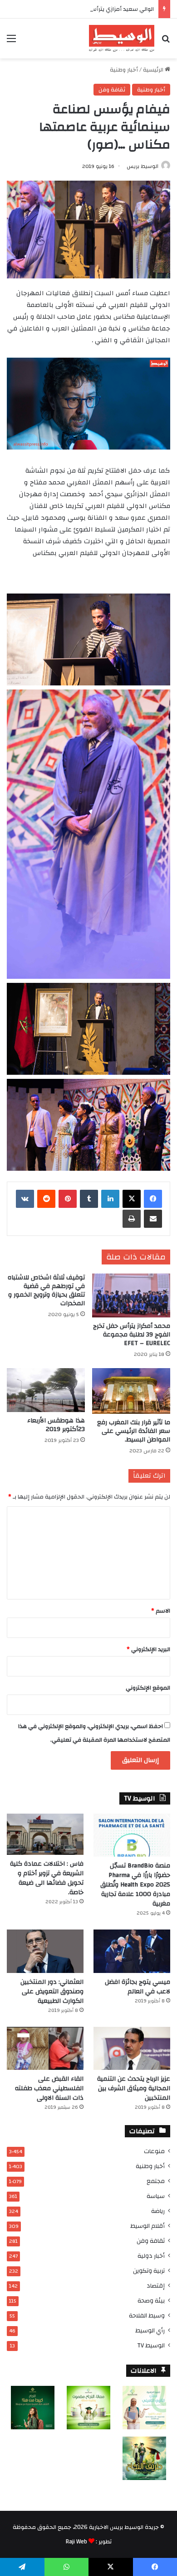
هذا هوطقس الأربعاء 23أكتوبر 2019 (56, 1425)
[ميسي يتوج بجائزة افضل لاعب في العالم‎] (132, 1951)
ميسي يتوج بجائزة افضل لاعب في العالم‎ (138, 1987)
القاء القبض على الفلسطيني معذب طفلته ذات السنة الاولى (49, 2088)
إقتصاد (156, 2286)
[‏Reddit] (46, 1199)
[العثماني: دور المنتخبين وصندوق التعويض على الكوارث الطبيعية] (45, 1951)
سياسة (156, 2196)
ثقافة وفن (112, 90)
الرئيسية (154, 70)
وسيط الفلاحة (147, 2315)
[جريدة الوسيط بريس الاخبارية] (122, 38)
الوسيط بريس (143, 166)
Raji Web (76, 2542)
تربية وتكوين (149, 2271)
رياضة (158, 2211)
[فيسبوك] (153, 1199)
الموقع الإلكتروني (148, 1688)
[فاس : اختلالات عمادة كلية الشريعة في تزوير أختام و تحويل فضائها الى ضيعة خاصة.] (45, 1834)
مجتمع (156, 2181)
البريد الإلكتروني (148, 1649)
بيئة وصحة (151, 2301)
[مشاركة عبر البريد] (153, 1219)
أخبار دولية (151, 2256)
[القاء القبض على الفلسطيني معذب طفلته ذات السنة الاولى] (45, 2048)
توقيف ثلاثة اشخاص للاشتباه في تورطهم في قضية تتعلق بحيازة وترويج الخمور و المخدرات (46, 1290)
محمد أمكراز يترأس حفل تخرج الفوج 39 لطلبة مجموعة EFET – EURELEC (132, 1335)
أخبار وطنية (124, 70)
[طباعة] (132, 1219)
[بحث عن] (166, 42)
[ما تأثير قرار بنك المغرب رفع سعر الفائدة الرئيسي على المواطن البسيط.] (131, 1391)
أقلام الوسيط (147, 2226)
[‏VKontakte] (25, 1199)
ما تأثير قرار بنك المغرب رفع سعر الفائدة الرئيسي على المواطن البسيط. (134, 1431)
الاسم (161, 1611)
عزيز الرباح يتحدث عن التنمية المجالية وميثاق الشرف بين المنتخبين (134, 2088)
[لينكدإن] (110, 1199)
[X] (132, 1199)
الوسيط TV (151, 2345)
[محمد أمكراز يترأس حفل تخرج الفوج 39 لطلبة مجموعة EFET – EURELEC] (131, 1295)
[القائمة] (11, 42)
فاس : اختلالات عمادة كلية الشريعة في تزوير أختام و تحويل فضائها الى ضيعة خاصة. (47, 1878)
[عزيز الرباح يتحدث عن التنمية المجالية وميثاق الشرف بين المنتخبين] (132, 2048)
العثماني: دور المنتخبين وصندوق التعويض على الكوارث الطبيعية (52, 1992)
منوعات (154, 2151)
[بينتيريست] (68, 1199)
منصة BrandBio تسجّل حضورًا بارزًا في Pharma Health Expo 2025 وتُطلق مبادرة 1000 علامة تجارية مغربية (135, 1885)
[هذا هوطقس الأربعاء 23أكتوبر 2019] (46, 1390)
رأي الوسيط (150, 2330)
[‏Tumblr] (89, 1199)
